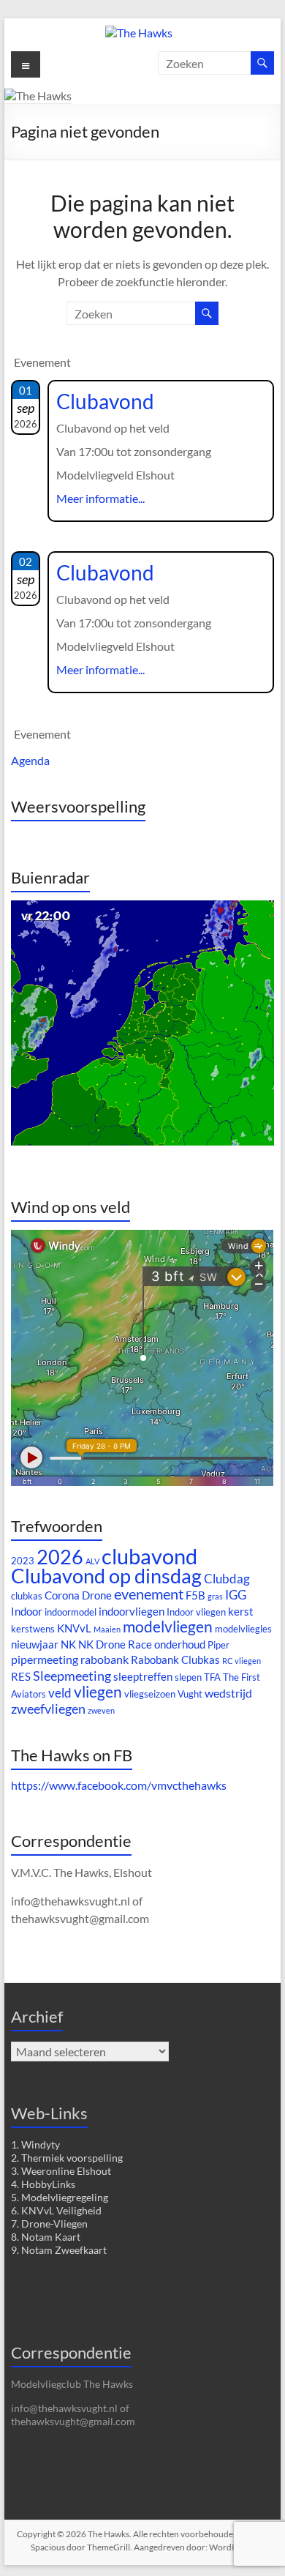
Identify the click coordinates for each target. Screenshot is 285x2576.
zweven (101, 1710)
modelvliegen (168, 1627)
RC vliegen (242, 1661)
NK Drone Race (115, 1644)
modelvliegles (243, 1629)
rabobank (104, 1659)
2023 (23, 1561)
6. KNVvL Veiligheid (56, 2210)
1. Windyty (35, 2144)
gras (215, 1596)
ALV (92, 1561)
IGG (236, 1595)
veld (60, 1693)
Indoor (27, 1612)
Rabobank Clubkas (175, 1660)
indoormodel (71, 1612)
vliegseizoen (150, 1694)
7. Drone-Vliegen (49, 2224)
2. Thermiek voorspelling (67, 2158)
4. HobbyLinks (43, 2184)
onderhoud (180, 1644)
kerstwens (33, 1629)
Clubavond (105, 401)
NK (68, 1644)
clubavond (149, 1556)
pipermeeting (45, 1659)
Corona (62, 1595)
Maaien (107, 1629)
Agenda (30, 760)
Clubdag (227, 1579)
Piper (218, 1645)
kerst (241, 1612)
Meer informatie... (100, 498)
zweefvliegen (48, 1709)
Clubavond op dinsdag (106, 1576)
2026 (60, 1557)
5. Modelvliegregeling (60, 2197)
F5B (195, 1595)
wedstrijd (228, 1693)
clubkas (27, 1596)
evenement (149, 1594)
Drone (97, 1595)
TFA (212, 1677)
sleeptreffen (143, 1677)
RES (21, 1677)
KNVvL (74, 1628)
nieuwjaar (35, 1644)
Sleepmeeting (72, 1676)
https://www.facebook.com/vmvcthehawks (119, 1785)
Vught (190, 1694)
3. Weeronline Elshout (61, 2171)
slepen (188, 1677)
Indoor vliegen (196, 1612)
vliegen (98, 1692)
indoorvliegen (132, 1612)
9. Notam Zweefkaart (59, 2250)
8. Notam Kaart (46, 2237)
